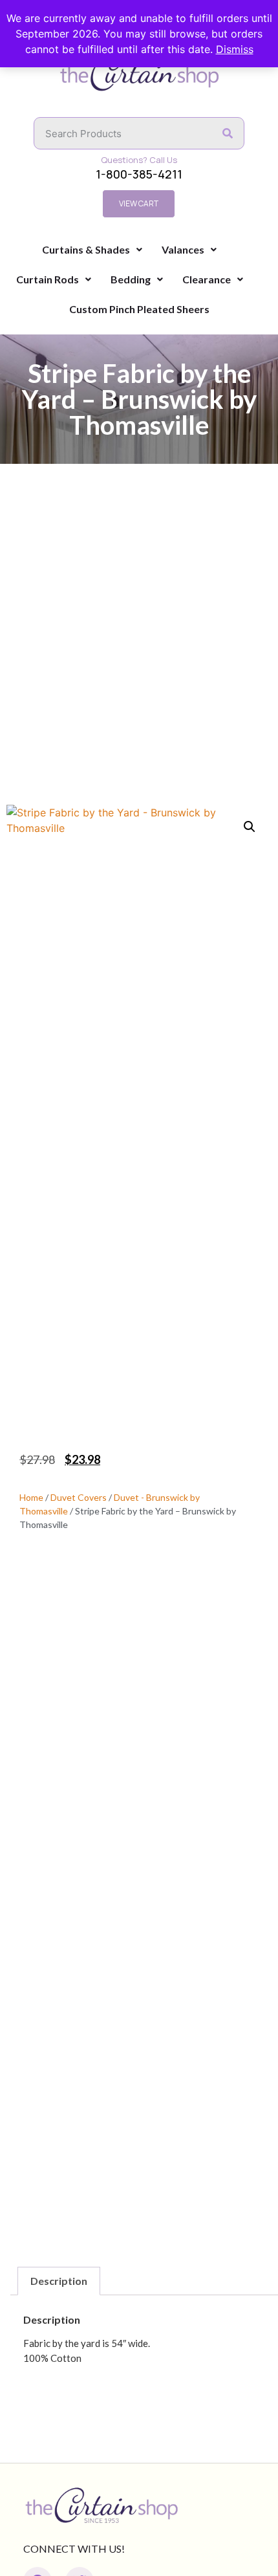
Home (31, 1497)
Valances (183, 249)
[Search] (228, 133)
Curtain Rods (48, 279)
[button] (250, 827)
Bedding (131, 279)
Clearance (207, 279)
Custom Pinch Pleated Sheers (139, 309)
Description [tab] (59, 2281)
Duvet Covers (79, 1497)
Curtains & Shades (86, 249)
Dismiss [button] (235, 49)
